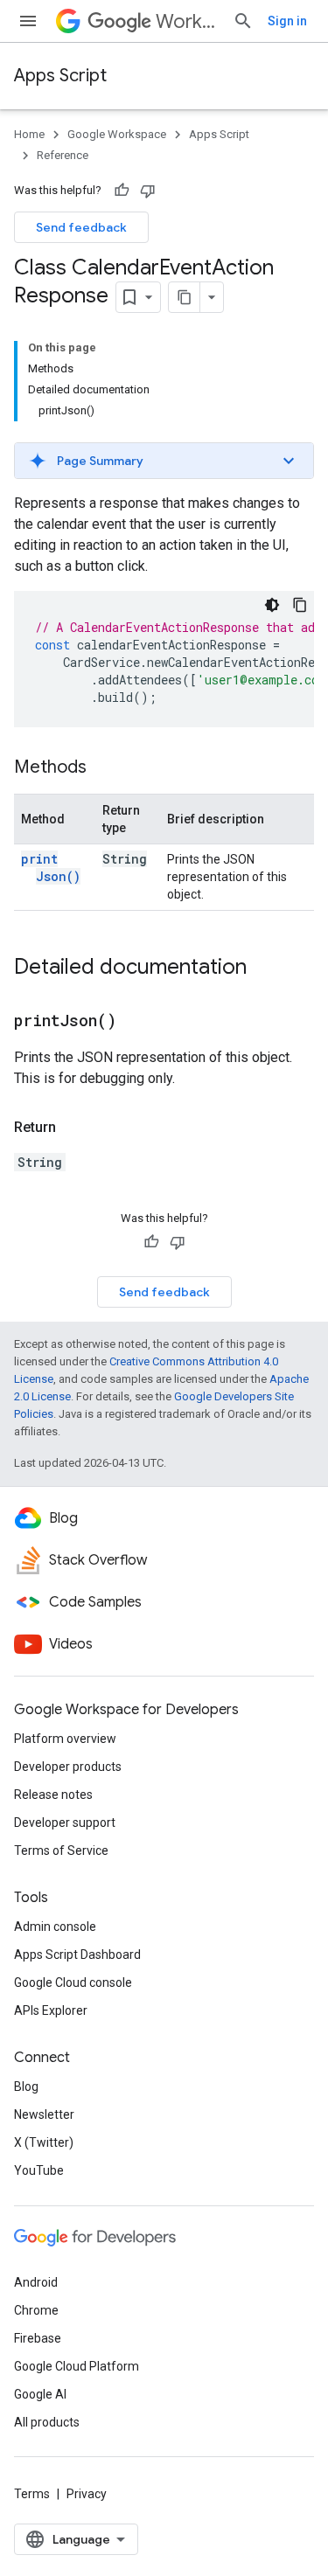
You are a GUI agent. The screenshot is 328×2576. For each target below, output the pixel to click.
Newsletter (44, 2114)
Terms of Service (61, 1850)
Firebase (38, 2338)
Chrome (36, 2310)
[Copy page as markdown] (185, 297)
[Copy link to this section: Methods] (104, 768)
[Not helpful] (148, 191)
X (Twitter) (44, 2142)
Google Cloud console (73, 1982)
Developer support (65, 1823)
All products (47, 2422)
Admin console (55, 1927)
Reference (63, 155)
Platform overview (65, 1739)
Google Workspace (117, 134)
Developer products (68, 1767)
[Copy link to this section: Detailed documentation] (264, 969)
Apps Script (60, 76)
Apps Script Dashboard (77, 1955)
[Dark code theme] (272, 605)
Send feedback (81, 227)
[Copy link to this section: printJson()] (138, 1022)
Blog (26, 2086)
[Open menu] (28, 21)
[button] (164, 461)
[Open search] (243, 21)
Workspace (187, 21)
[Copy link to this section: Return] (73, 1128)
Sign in (287, 21)
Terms (32, 2494)
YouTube (39, 2170)
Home (29, 134)
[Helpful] (122, 191)
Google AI (40, 2394)
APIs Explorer (51, 2010)
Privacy (87, 2494)
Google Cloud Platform (77, 2366)
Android (36, 2282)
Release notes (53, 1795)
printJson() (51, 868)
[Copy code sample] (300, 605)
